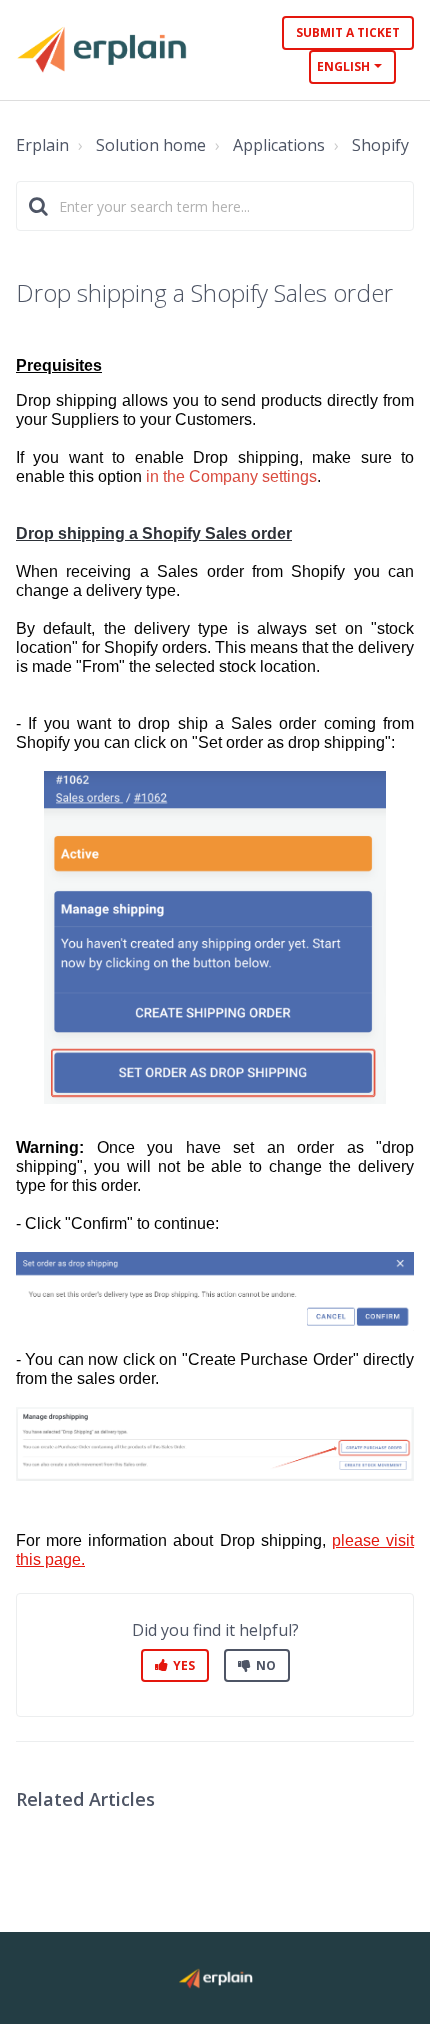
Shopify (380, 145)
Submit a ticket (348, 32)
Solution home (151, 145)
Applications (279, 145)
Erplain (42, 145)
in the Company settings (231, 476)
